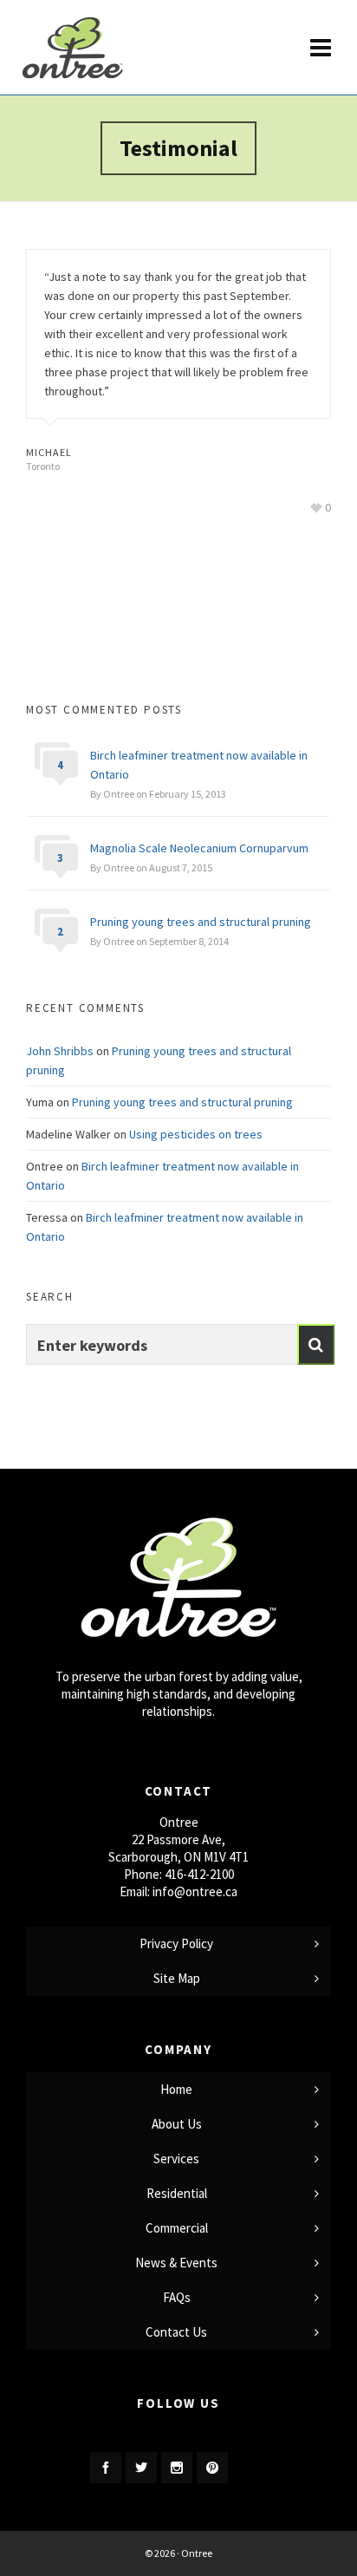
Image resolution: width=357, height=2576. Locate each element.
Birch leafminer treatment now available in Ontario (199, 765)
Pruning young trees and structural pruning (201, 922)
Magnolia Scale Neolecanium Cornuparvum (199, 848)
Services (176, 2159)
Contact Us (176, 2332)
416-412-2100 (199, 1874)
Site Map (177, 1978)
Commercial (177, 2228)
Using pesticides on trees (196, 1134)
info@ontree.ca (195, 1891)
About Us (177, 2124)
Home (176, 2089)
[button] (316, 1344)
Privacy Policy (176, 1943)
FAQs (177, 2297)
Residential (177, 2193)
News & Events (176, 2263)
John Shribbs (60, 1051)
